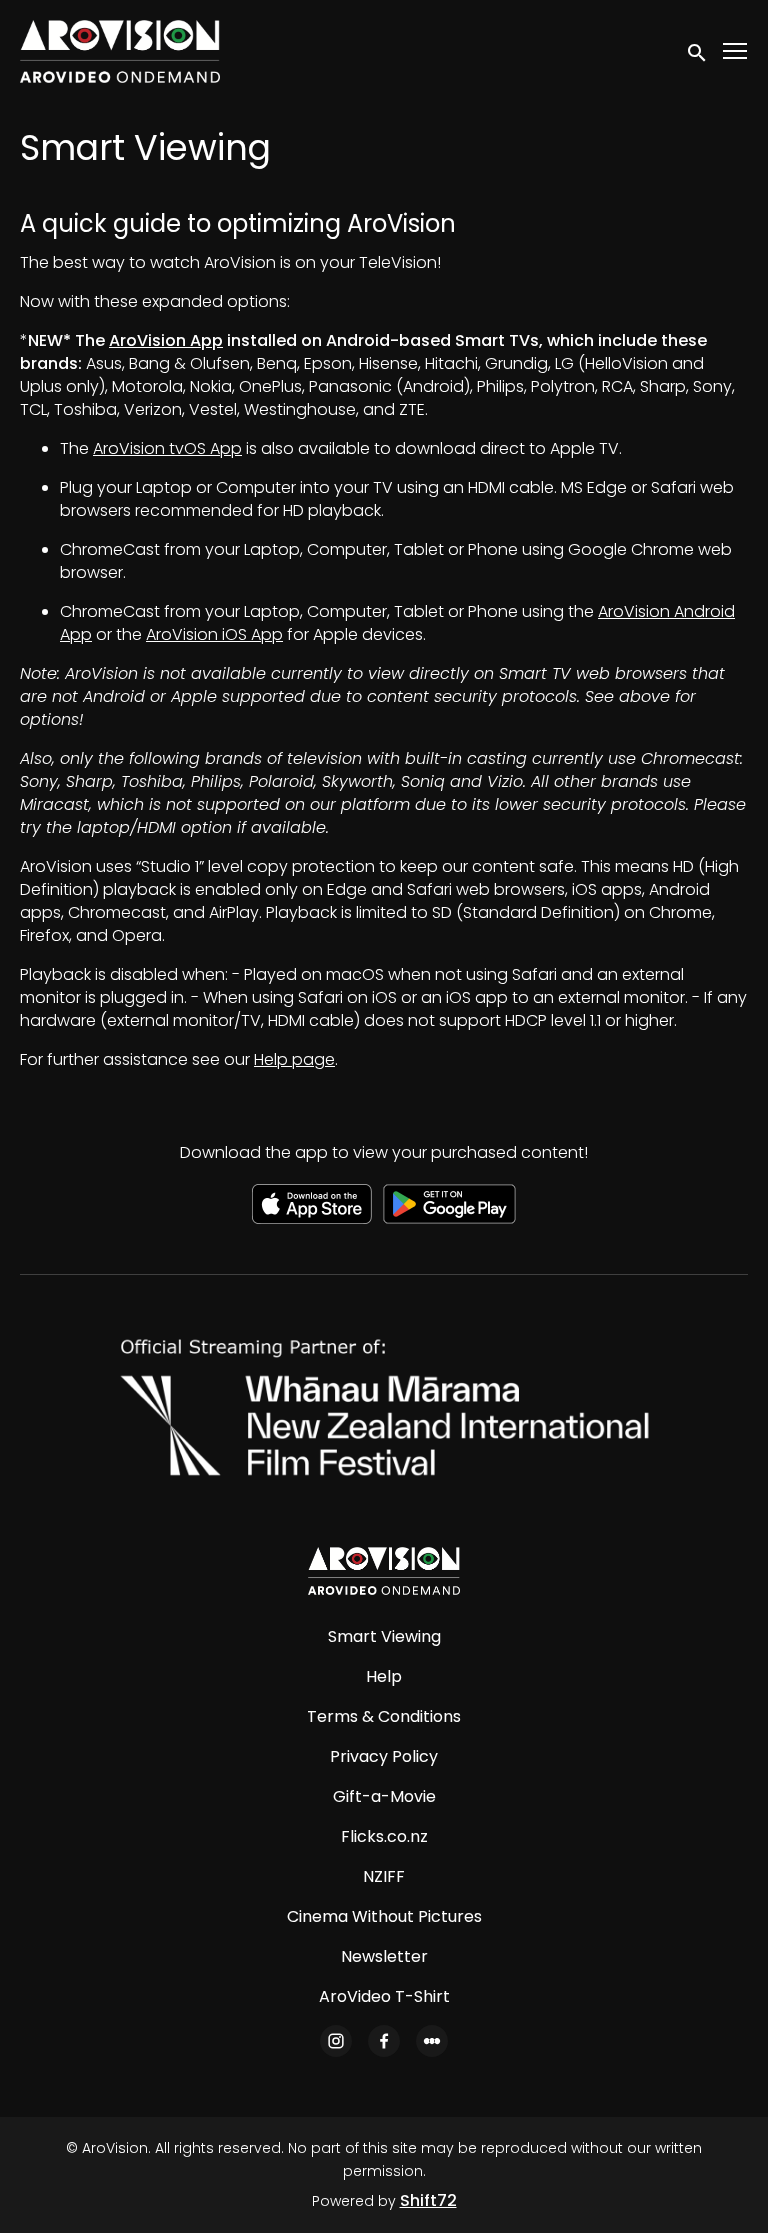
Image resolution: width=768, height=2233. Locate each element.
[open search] (698, 51)
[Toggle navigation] (736, 51)
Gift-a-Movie (384, 1796)
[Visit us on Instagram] (336, 2041)
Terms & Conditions (384, 1716)
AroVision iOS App (214, 634)
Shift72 (428, 2200)
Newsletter (384, 1956)
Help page (294, 1059)
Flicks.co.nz (384, 1836)
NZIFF (384, 1876)
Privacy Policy (384, 1756)
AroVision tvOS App (167, 448)
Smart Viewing (384, 1636)
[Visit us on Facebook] (384, 2041)
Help (384, 1676)
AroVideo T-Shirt (384, 1996)
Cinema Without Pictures (384, 1916)
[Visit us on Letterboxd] (432, 2041)
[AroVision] (384, 1571)
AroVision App (166, 340)
